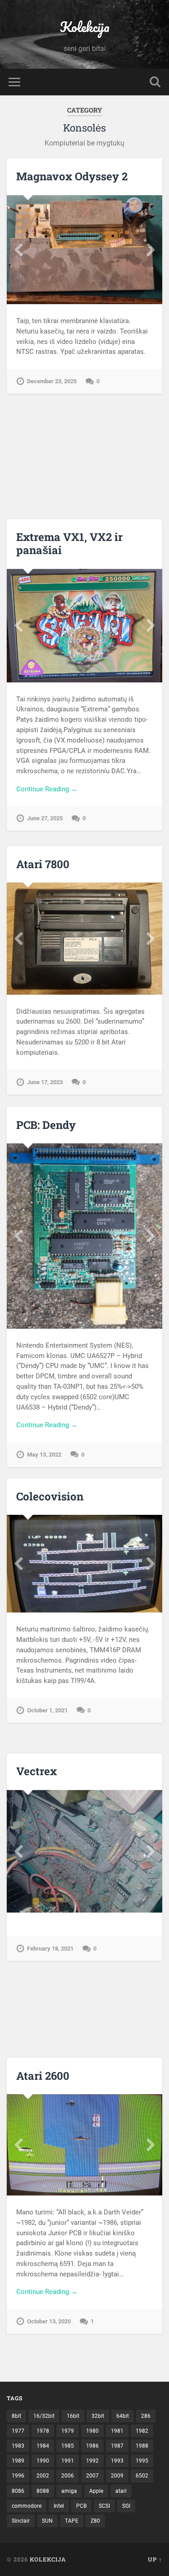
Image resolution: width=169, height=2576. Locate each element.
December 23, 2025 (52, 381)
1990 (43, 2461)
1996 (18, 2476)
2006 (68, 2476)
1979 (68, 2431)
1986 (92, 2446)
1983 (18, 2446)
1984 (43, 2446)
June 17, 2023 (45, 1082)
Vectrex (37, 1771)
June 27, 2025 (45, 818)
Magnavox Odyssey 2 (72, 176)
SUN (47, 2521)
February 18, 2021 (50, 1948)
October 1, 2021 (47, 1710)
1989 (18, 2461)
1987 (117, 2446)
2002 (43, 2476)
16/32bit (44, 2416)
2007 (92, 2476)
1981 (117, 2431)
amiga (69, 2491)
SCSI (104, 2506)
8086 (18, 2491)
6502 (142, 2476)
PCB (81, 2506)
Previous (18, 250)
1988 (142, 2446)
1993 (117, 2461)
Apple (96, 2491)
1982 (142, 2431)
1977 (18, 2431)
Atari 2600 (43, 2076)
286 (146, 2416)
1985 (68, 2446)
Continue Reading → (47, 789)
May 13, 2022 (44, 1455)
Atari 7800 (43, 864)
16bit (73, 2416)
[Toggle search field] (155, 82)
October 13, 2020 (49, 2321)
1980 (92, 2431)
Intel (59, 2506)
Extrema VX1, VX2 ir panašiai (69, 543)
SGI (126, 2506)
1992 (92, 2461)
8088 (43, 2491)
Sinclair (21, 2521)
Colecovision (50, 1496)
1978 (43, 2431)
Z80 (95, 2521)
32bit (98, 2416)
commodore (27, 2506)
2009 (117, 2476)
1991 (68, 2461)
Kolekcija (85, 27)
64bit (123, 2416)
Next (151, 250)
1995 (142, 2461)
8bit (16, 2416)
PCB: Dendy (46, 1125)
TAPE (72, 2521)
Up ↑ (155, 2559)
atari (121, 2491)
